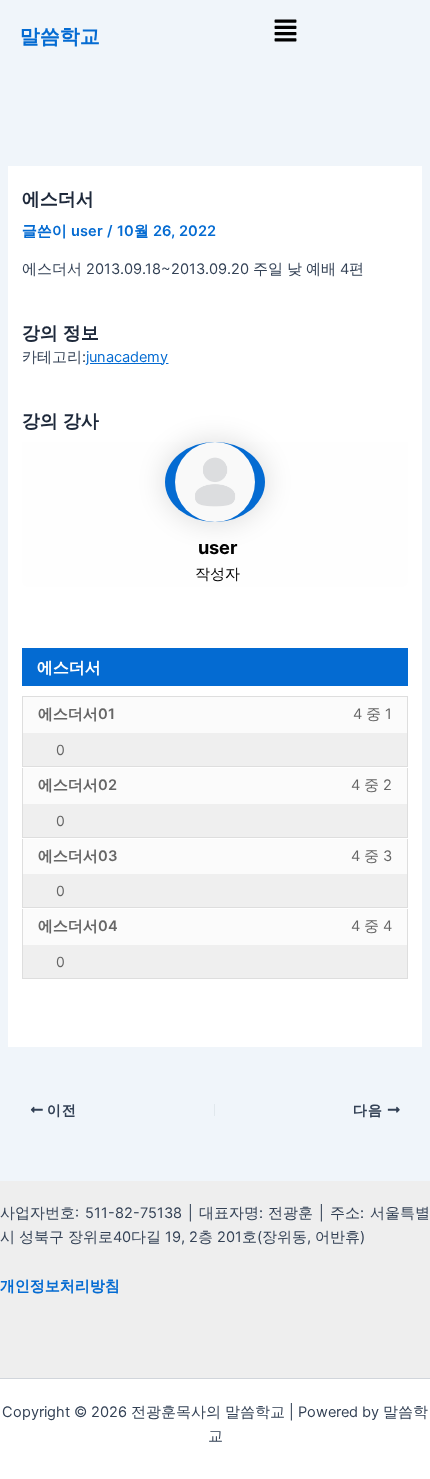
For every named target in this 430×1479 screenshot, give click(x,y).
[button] (285, 31)
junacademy (127, 357)
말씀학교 (60, 36)
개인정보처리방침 (60, 1286)
